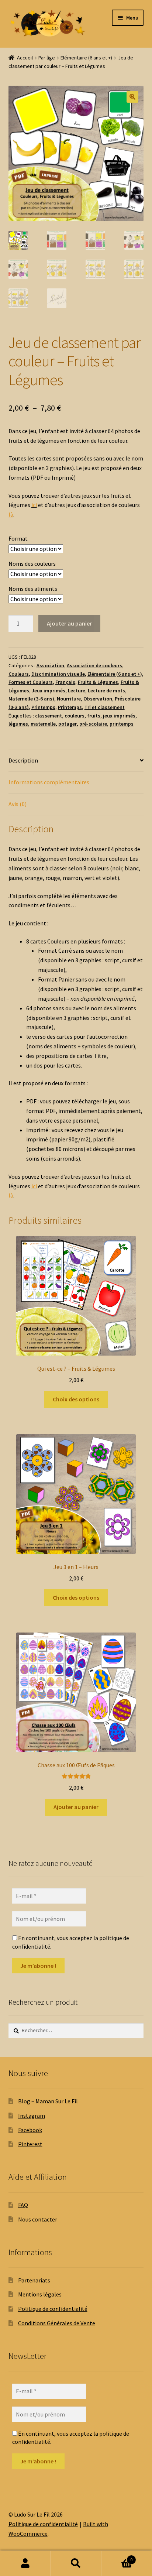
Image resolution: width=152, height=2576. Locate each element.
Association (50, 665)
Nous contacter (38, 2219)
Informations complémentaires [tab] (49, 782)
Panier (117, 2557)
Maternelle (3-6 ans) (31, 699)
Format (18, 538)
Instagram (32, 2116)
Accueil (25, 58)
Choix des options (76, 1399)
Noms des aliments (33, 589)
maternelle (43, 724)
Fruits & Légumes (98, 682)
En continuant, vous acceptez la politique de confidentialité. (71, 1942)
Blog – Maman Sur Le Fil (48, 2101)
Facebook (30, 2130)
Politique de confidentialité (53, 2309)
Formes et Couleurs (31, 682)
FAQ (23, 2205)
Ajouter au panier (69, 623)
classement (49, 716)
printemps (122, 724)
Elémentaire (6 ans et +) (86, 58)
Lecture (77, 691)
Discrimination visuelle (58, 674)
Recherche (76, 2563)
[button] (132, 97)
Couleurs (19, 674)
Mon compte (25, 2563)
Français (65, 682)
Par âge (47, 58)
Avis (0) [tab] (18, 804)
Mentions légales (40, 2294)
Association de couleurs (94, 665)
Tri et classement (105, 707)
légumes (18, 724)
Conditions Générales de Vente (57, 2323)
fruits (94, 716)
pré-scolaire (93, 724)
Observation (98, 699)
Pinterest (30, 2144)
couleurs (75, 716)
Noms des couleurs (32, 563)
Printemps (43, 707)
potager (68, 724)
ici (34, 505)
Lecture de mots (106, 691)
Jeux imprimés (49, 691)
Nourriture (69, 699)
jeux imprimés (119, 716)
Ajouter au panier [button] (76, 1807)
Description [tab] (23, 760)
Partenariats (34, 2280)
